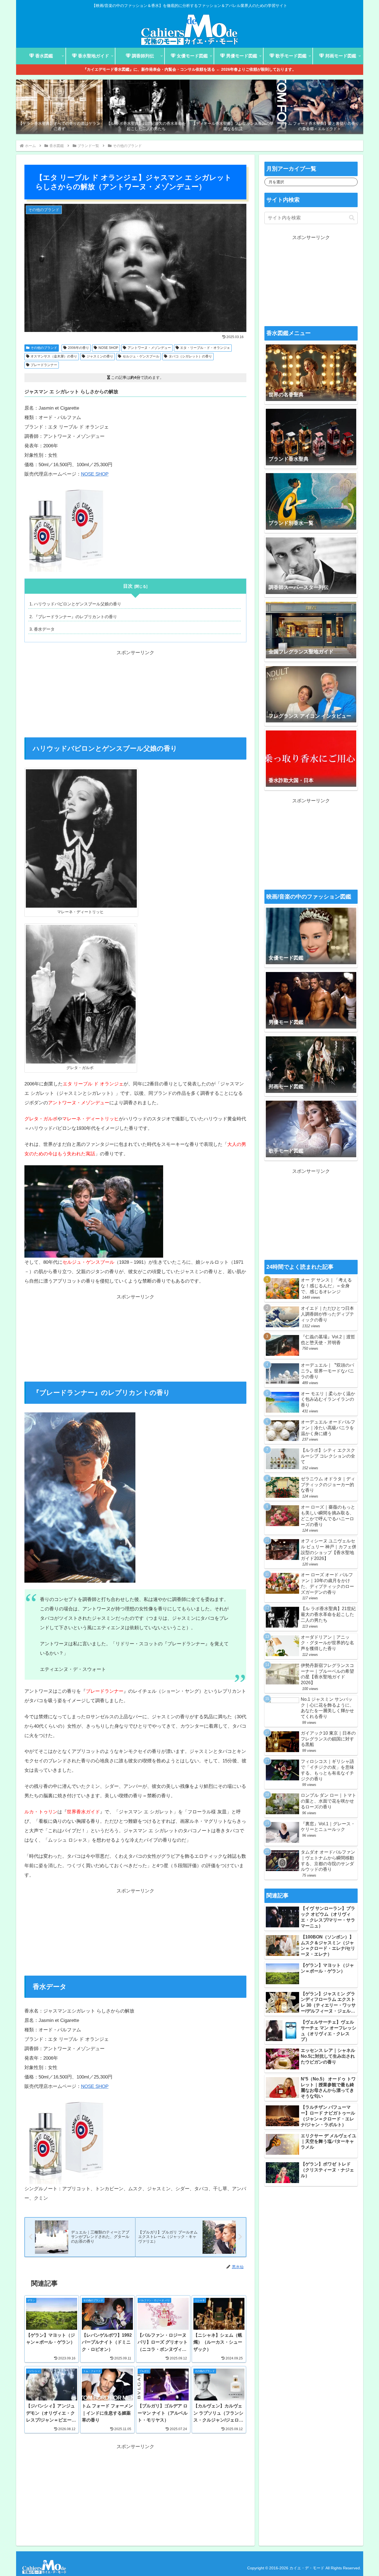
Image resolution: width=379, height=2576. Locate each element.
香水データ (44, 629)
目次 (128, 586)
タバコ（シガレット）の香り (190, 356)
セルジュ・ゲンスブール (141, 356)
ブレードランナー (44, 365)
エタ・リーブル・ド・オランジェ (205, 348)
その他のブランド (44, 348)
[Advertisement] (135, 696)
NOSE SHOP (108, 348)
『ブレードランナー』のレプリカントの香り (75, 617)
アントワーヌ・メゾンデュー (149, 348)
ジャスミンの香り (100, 356)
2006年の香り (79, 348)
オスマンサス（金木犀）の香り (54, 356)
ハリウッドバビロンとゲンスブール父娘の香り (78, 604)
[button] (352, 218)
